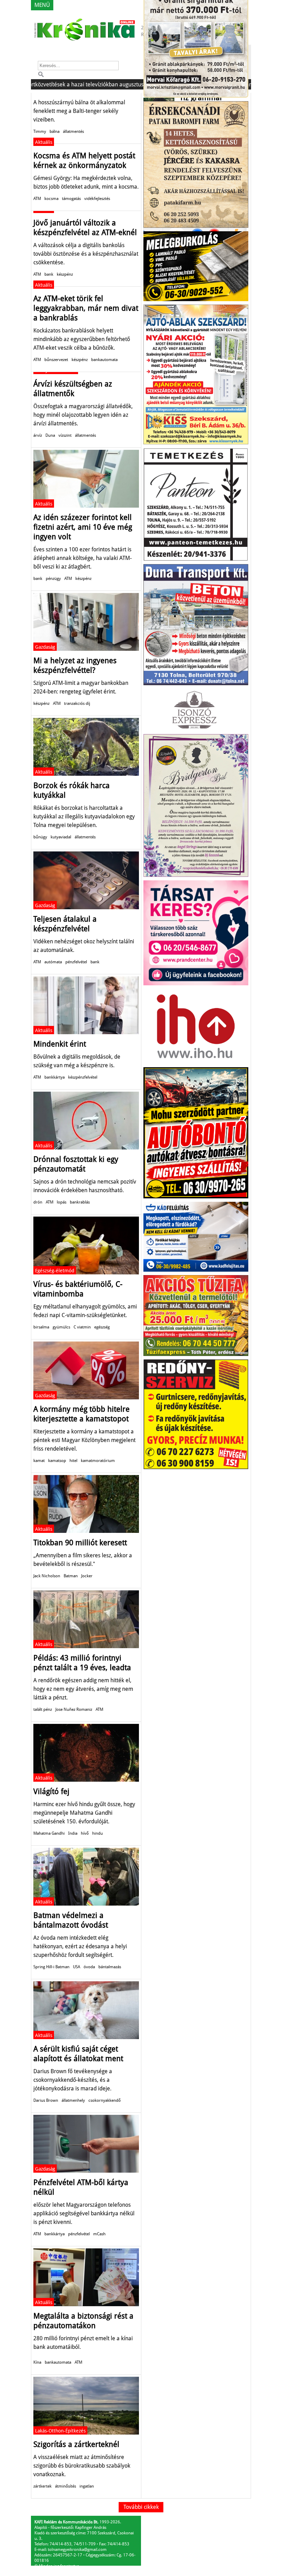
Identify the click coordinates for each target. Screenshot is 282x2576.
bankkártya (55, 1077)
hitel (73, 1461)
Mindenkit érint (60, 1044)
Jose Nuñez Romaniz (74, 1709)
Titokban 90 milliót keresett (80, 1543)
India (73, 1833)
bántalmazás (110, 1967)
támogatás (71, 199)
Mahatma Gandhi (49, 1833)
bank (49, 274)
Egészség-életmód (55, 1271)
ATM (37, 199)
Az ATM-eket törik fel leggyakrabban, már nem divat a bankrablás (86, 308)
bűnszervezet (56, 360)
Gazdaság (45, 647)
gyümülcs (61, 1327)
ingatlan (87, 2486)
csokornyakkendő (105, 2100)
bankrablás (80, 1202)
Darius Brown (46, 2100)
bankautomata (104, 360)
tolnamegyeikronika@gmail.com (77, 2550)
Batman (71, 1576)
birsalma (41, 1327)
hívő (85, 1833)
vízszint (65, 435)
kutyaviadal (61, 837)
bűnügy (40, 837)
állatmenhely (73, 2100)
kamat (39, 1461)
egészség (102, 1327)
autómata (53, 962)
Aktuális (44, 142)
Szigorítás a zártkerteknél (76, 2444)
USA (77, 1967)
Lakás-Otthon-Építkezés (60, 2431)
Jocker (87, 1576)
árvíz (38, 435)
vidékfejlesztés (97, 199)
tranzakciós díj (77, 703)
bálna (55, 131)
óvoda (89, 1967)
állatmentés (73, 131)
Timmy (40, 131)
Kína (37, 2362)
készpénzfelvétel (83, 1077)
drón (38, 1202)
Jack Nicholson (47, 1576)
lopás (62, 1202)
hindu (97, 1833)
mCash (99, 2234)
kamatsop (57, 1461)
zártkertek (42, 2486)
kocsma (51, 199)
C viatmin (82, 1327)
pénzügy (53, 579)
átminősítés (66, 2486)
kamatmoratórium (98, 1461)
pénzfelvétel (76, 962)
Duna (50, 435)
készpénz (65, 274)
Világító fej (51, 1791)
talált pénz (43, 1709)
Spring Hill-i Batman (51, 1967)
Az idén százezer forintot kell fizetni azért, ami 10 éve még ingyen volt (83, 527)
